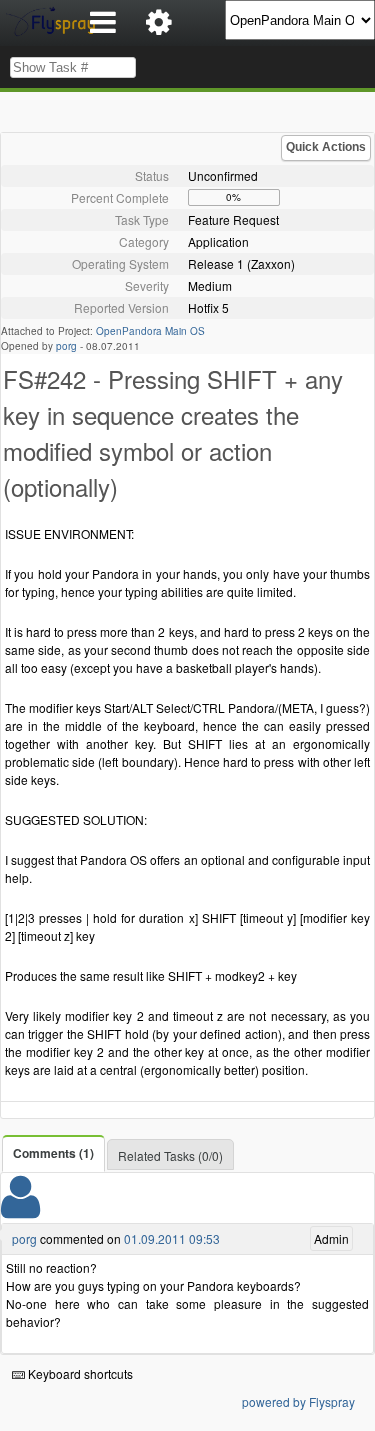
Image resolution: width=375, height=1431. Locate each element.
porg (66, 346)
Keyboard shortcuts (79, 1373)
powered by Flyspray (298, 1401)
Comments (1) (53, 1153)
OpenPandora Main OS (150, 331)
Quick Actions (326, 147)
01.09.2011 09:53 (172, 1238)
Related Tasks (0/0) (170, 1155)
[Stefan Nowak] (20, 1209)
